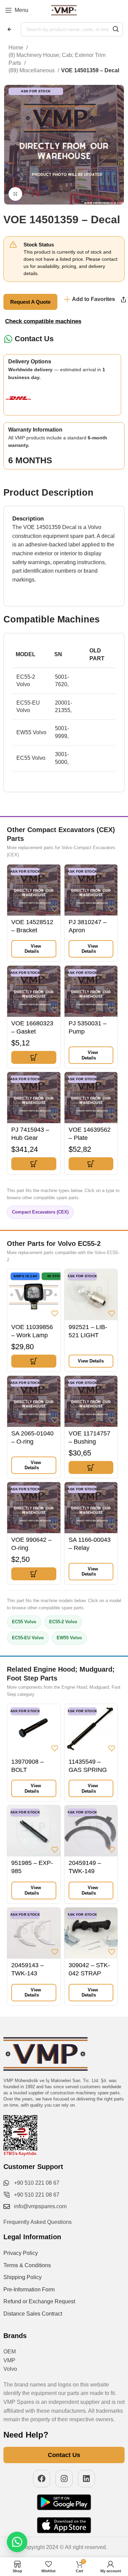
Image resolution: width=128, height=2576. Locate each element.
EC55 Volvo (24, 1622)
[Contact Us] (8, 339)
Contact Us (34, 339)
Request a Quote (30, 302)
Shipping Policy (23, 2277)
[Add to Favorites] (55, 909)
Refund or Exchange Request (39, 2301)
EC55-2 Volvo (63, 1622)
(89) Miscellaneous (32, 70)
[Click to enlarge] (15, 194)
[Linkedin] (87, 2479)
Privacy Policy (21, 2253)
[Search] (116, 29)
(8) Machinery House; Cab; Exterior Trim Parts (57, 59)
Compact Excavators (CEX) (40, 1212)
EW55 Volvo (69, 1638)
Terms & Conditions (27, 2265)
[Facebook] (42, 2479)
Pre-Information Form (29, 2289)
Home (17, 48)
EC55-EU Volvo (28, 1638)
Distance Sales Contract (33, 2314)
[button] (34, 1057)
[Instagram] (64, 2479)
